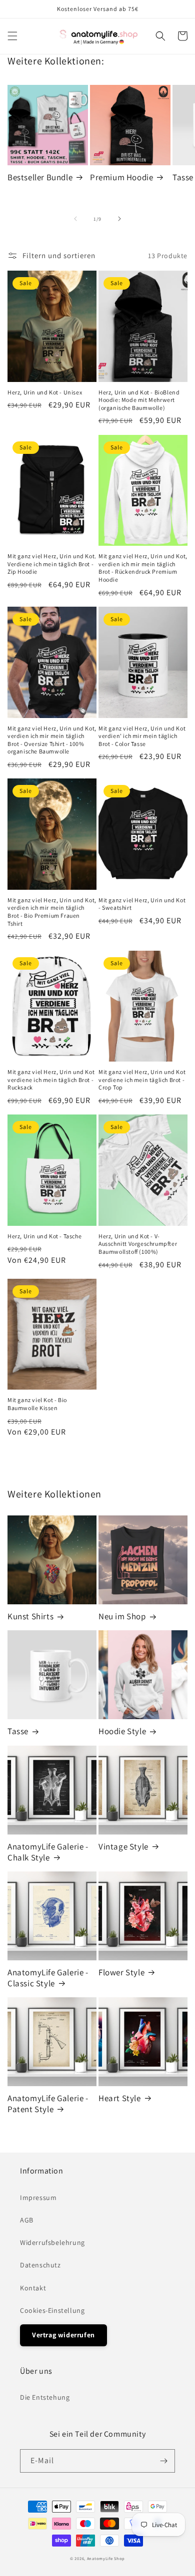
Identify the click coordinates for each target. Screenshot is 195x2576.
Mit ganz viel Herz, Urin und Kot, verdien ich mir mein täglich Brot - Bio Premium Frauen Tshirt (52, 912)
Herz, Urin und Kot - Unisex (45, 392)
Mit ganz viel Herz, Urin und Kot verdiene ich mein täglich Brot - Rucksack (51, 1080)
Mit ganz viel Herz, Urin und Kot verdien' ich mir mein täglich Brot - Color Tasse (142, 736)
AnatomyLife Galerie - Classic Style (48, 1978)
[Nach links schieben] (75, 219)
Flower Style (121, 1972)
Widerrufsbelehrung (52, 2242)
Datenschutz (40, 2265)
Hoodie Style (122, 1731)
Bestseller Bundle (40, 177)
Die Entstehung (45, 2397)
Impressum (38, 2198)
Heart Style (120, 2098)
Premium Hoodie (121, 177)
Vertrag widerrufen (63, 2335)
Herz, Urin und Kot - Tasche (44, 1236)
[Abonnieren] (163, 2461)
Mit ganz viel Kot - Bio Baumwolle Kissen (37, 1404)
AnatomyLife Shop (106, 2558)
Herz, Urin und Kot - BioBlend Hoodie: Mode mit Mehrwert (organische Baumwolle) (139, 400)
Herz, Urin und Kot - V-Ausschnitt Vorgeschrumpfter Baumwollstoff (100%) (138, 1244)
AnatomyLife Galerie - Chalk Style (48, 1852)
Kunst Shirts (30, 1616)
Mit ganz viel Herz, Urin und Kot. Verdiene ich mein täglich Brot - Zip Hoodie (52, 564)
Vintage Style (123, 1846)
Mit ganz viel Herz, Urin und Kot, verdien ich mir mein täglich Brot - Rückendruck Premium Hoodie (143, 568)
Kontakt (33, 2288)
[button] (12, 36)
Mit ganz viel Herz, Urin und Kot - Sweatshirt (142, 904)
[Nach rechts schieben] (119, 219)
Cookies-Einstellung (52, 2310)
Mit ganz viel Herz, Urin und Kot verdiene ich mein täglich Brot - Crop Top (142, 1080)
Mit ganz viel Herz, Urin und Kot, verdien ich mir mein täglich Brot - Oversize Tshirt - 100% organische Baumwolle (52, 740)
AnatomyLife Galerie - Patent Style (48, 2104)
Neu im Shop (122, 1616)
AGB (27, 2220)
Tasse (18, 1731)
